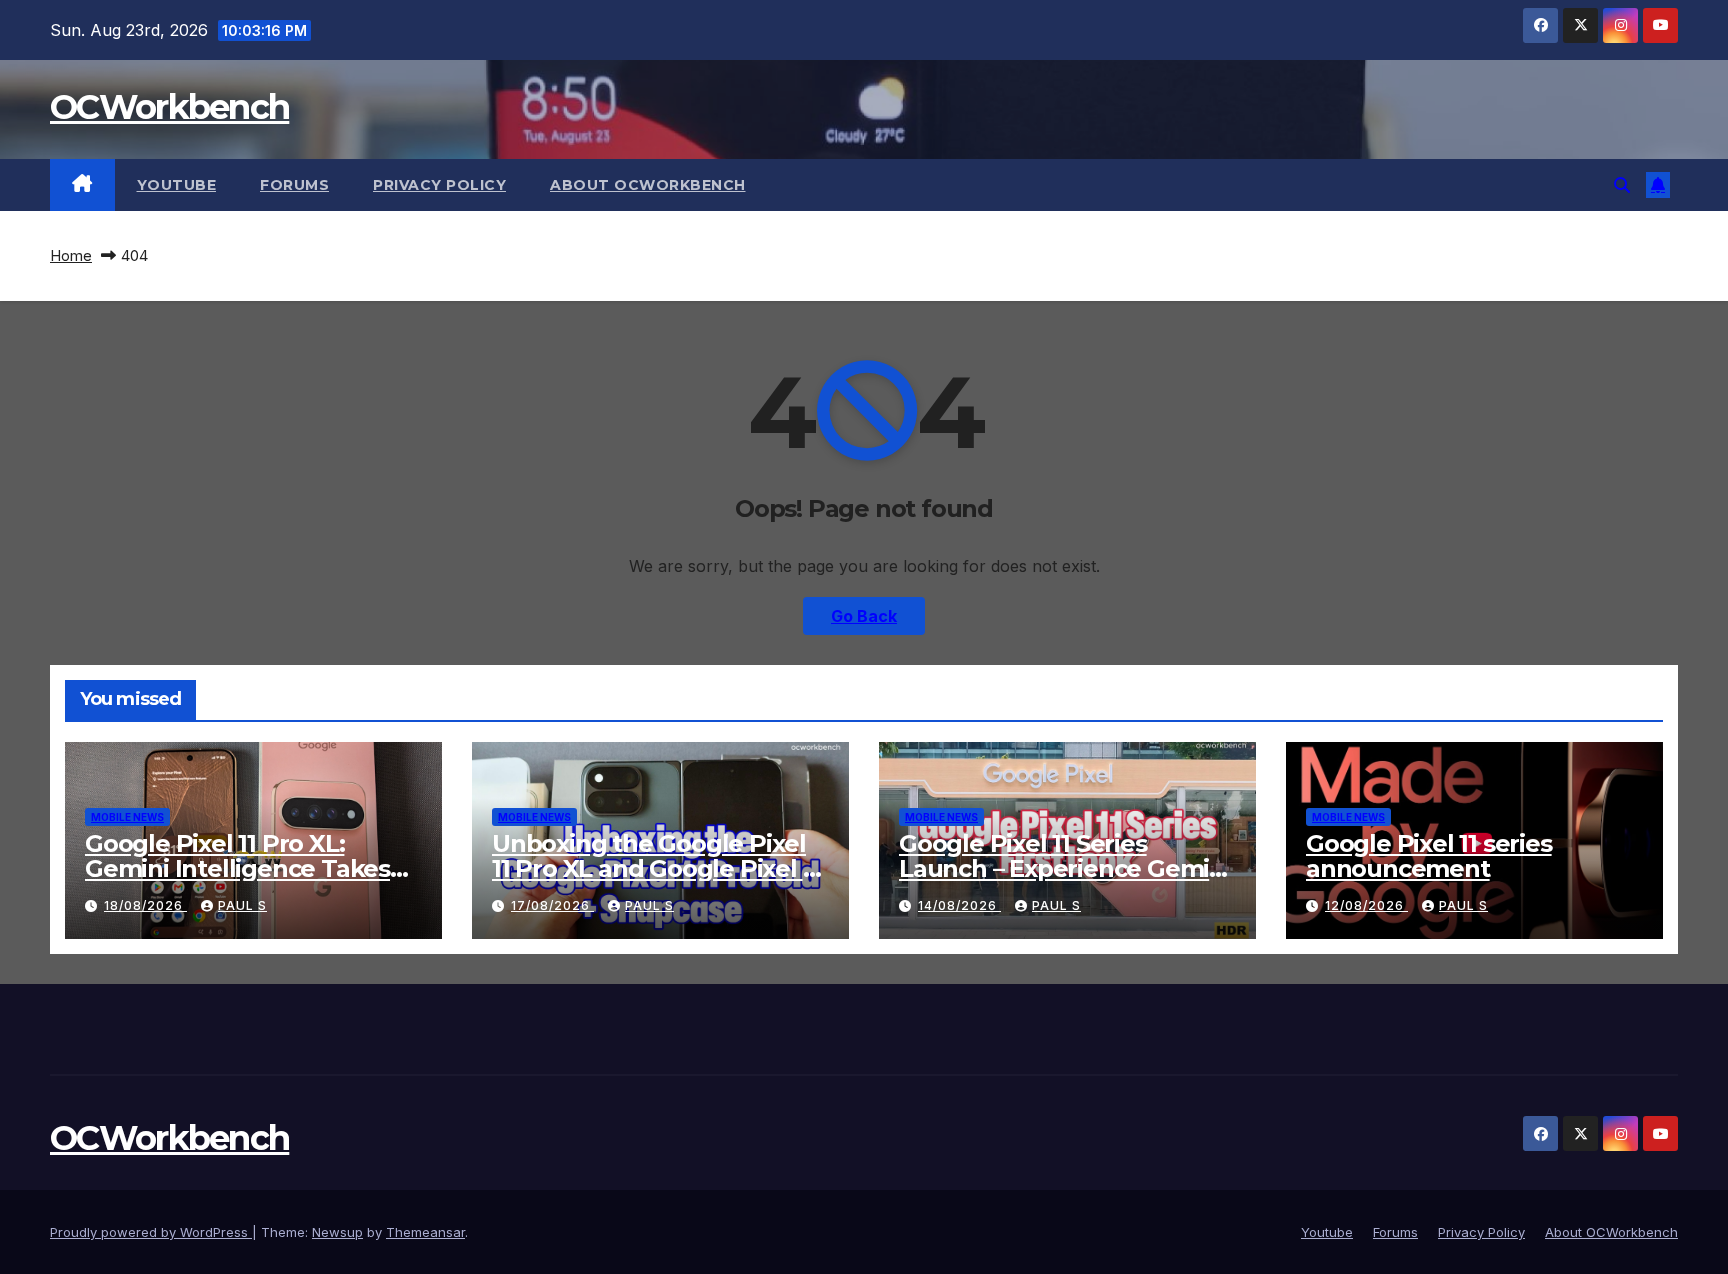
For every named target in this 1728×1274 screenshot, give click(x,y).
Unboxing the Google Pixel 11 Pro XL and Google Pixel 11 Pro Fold (656, 868)
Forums (294, 185)
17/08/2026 (552, 905)
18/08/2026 (145, 905)
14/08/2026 (959, 905)
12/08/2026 (1366, 905)
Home (71, 255)
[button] (1622, 185)
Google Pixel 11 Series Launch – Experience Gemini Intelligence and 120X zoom (1065, 868)
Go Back (864, 616)
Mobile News (127, 817)
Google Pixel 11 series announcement (1429, 856)
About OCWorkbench (648, 185)
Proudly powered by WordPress (151, 1232)
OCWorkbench (169, 107)
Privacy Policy (439, 185)
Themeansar (425, 1232)
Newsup (337, 1232)
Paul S (242, 905)
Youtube (177, 185)
